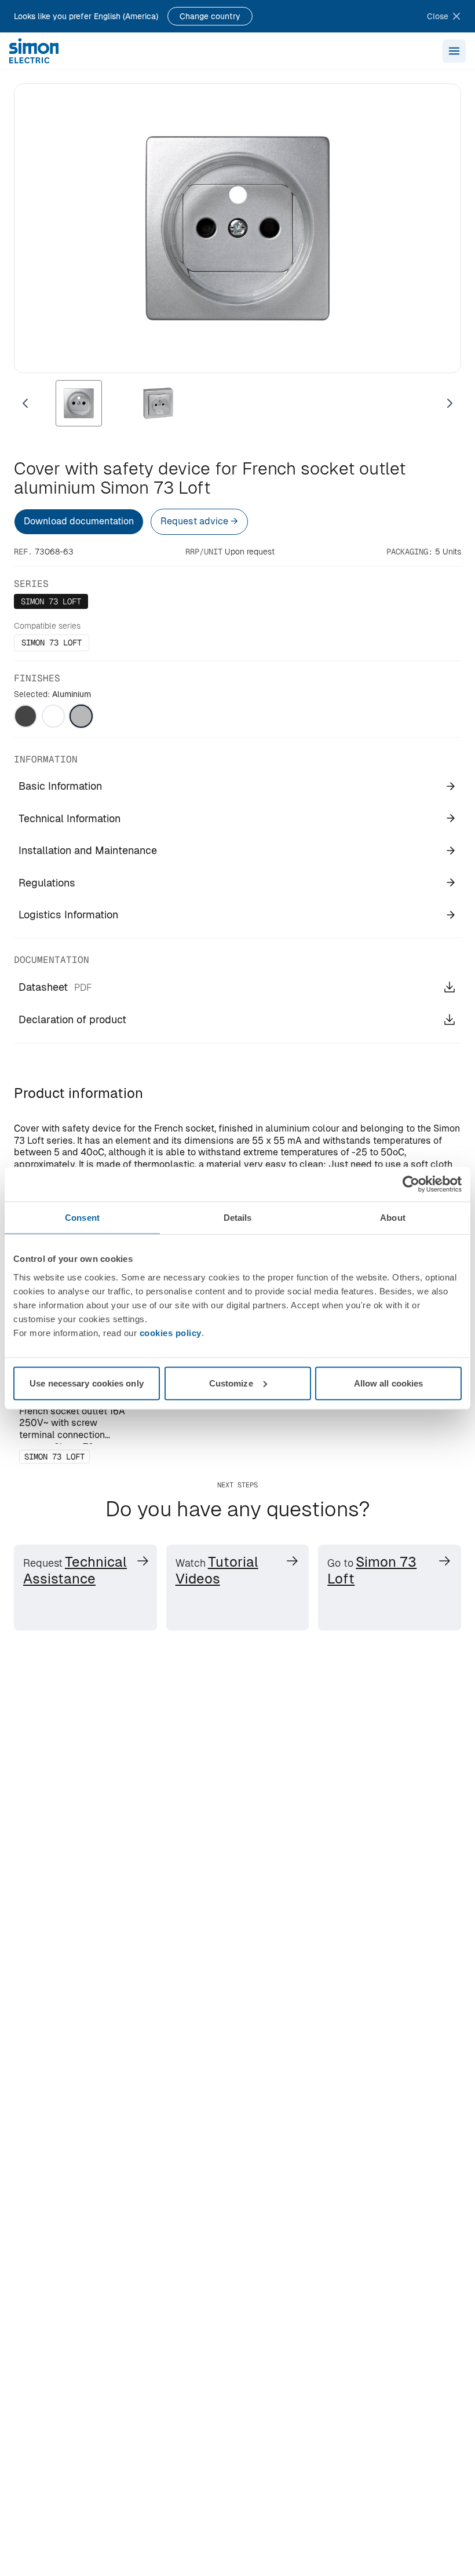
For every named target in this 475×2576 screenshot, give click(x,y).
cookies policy (171, 1332)
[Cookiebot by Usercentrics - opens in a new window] (411, 1184)
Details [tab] (238, 1218)
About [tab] (393, 1218)
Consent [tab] (82, 1218)
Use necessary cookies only (87, 1383)
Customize (231, 1383)
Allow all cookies (389, 1383)
